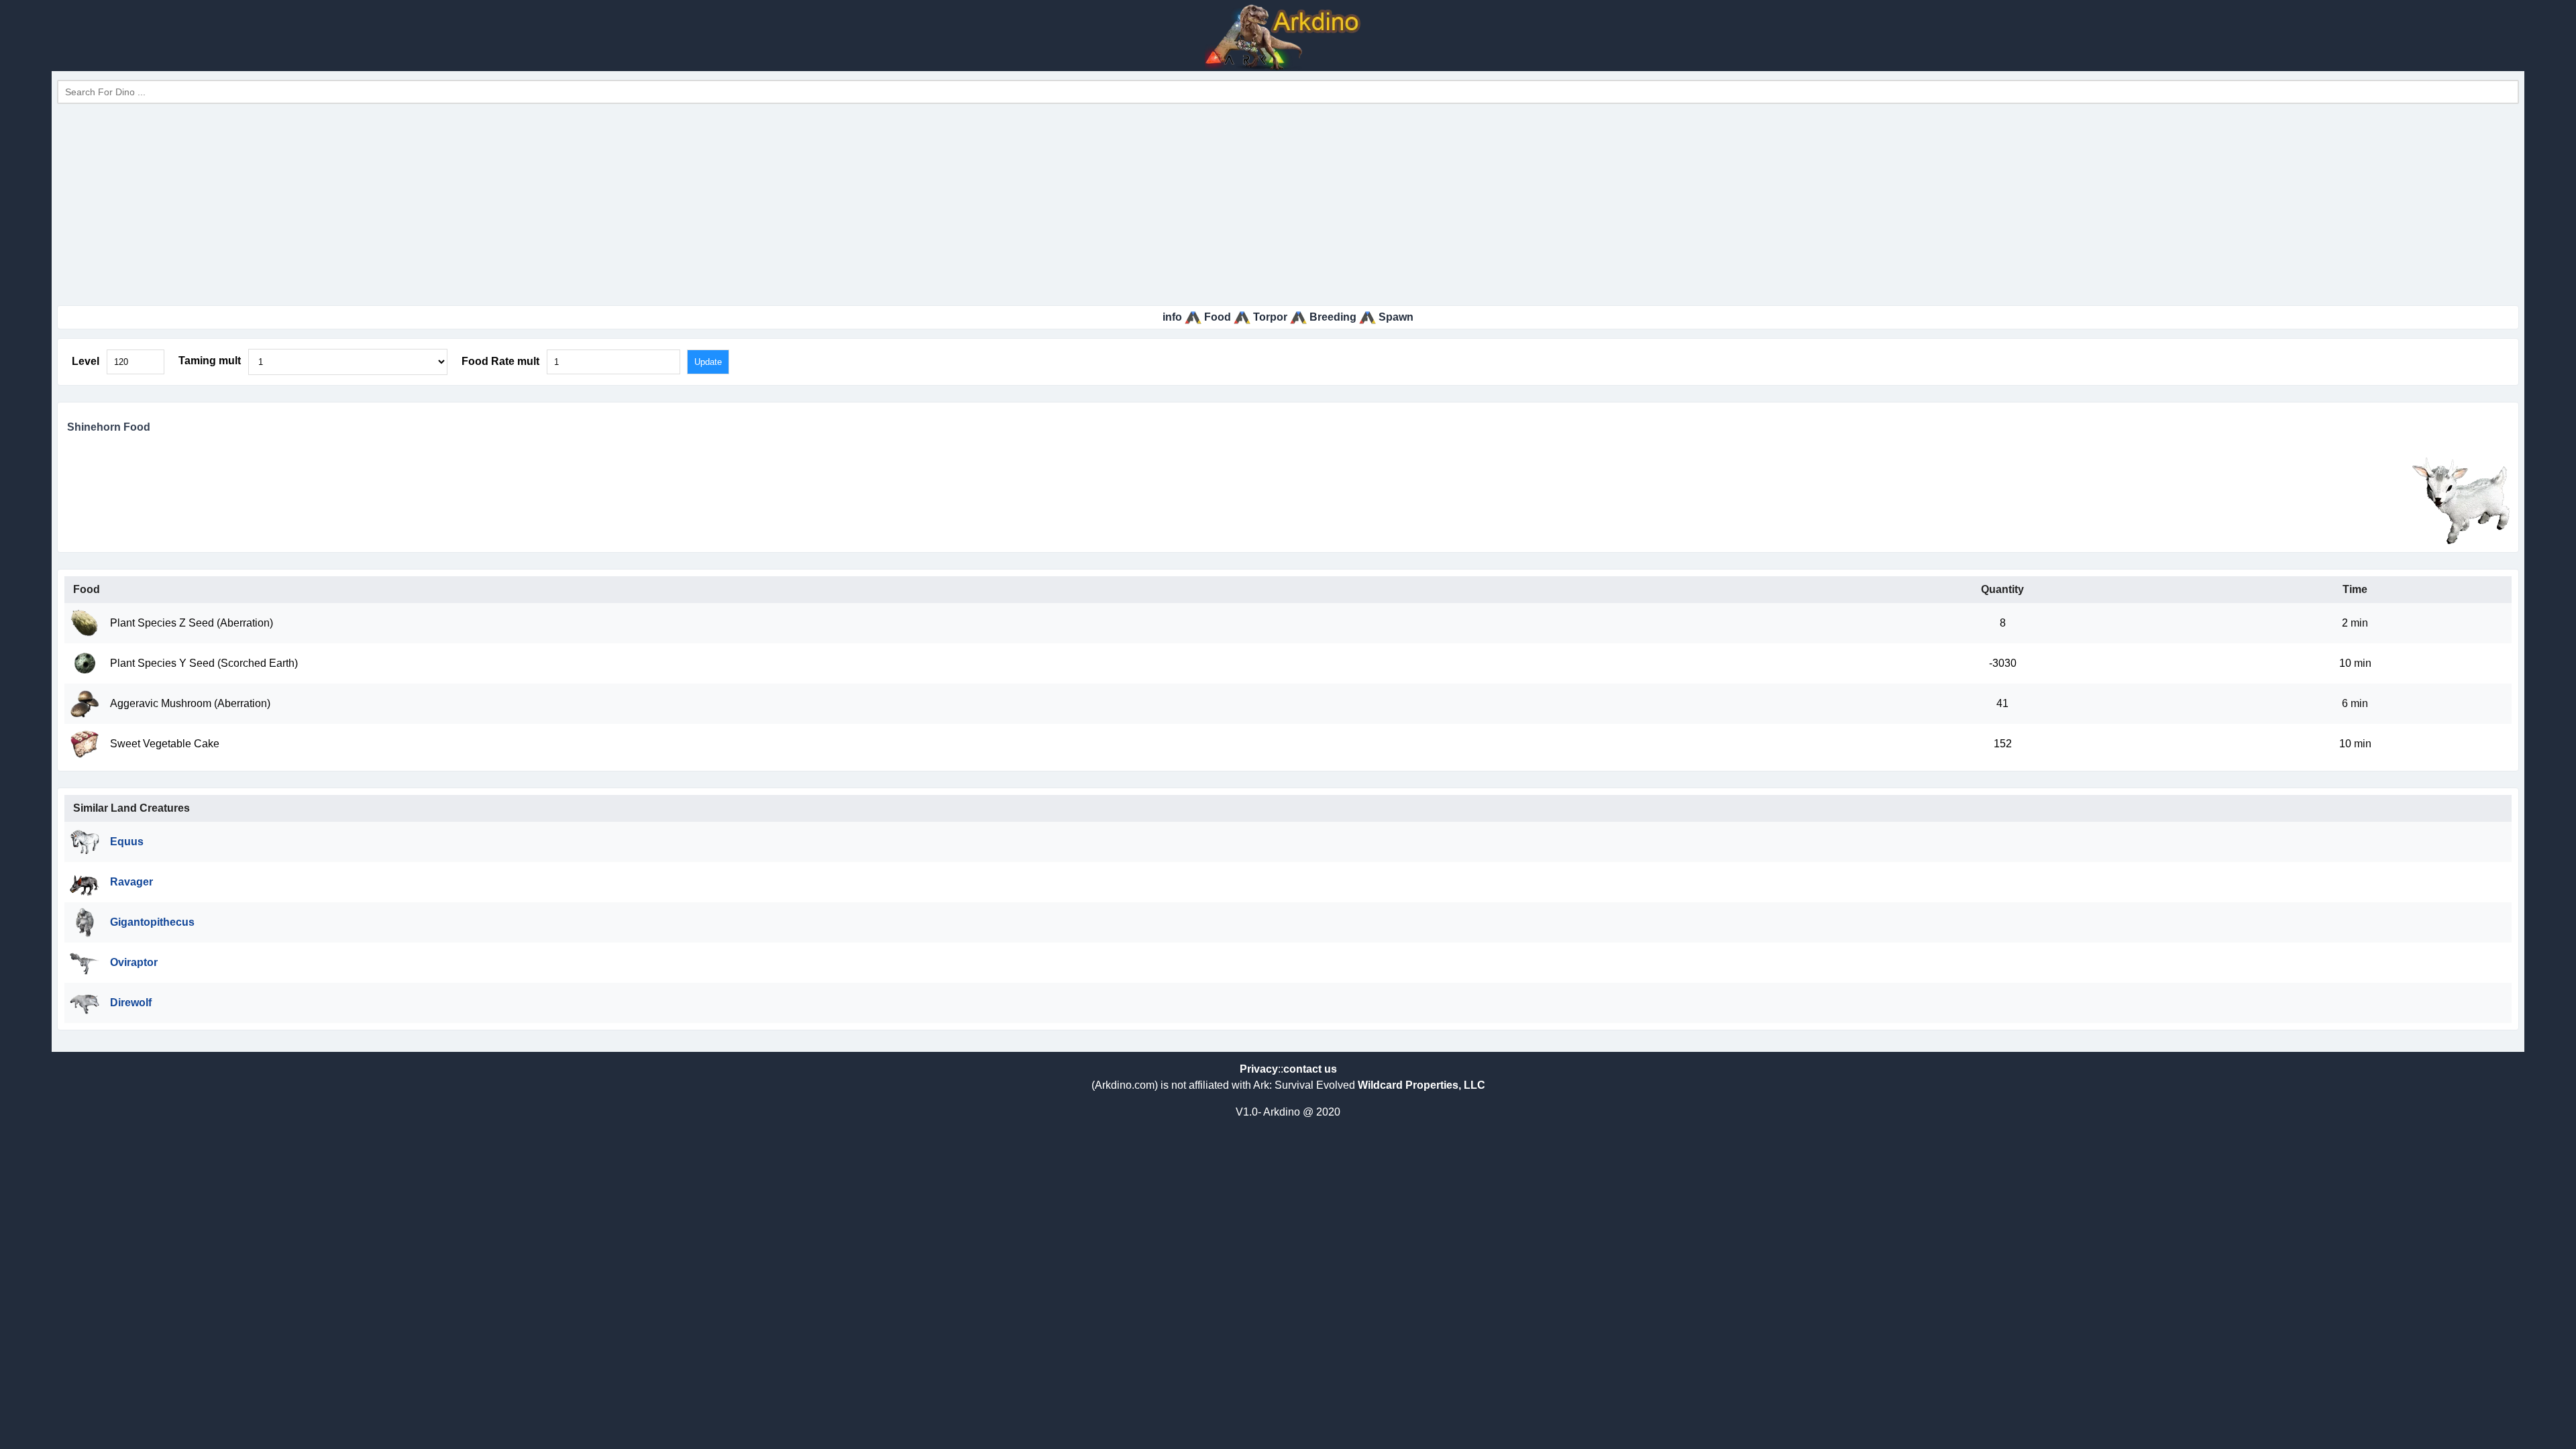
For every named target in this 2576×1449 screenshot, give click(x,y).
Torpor (1270, 317)
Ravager (131, 882)
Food (1218, 317)
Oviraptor (134, 962)
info (1172, 317)
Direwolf (131, 1003)
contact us (1310, 1069)
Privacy (1259, 1069)
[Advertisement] (1288, 205)
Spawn (1396, 317)
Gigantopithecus (152, 922)
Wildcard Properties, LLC (1421, 1085)
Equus (127, 842)
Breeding (1333, 317)
